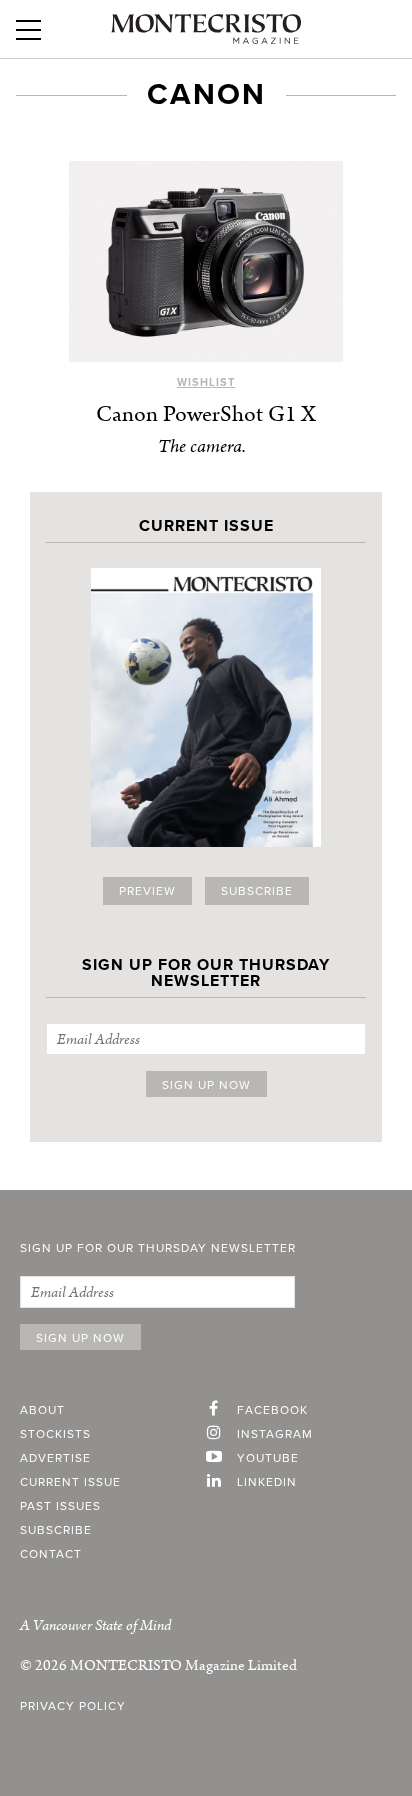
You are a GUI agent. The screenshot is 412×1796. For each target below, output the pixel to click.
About (42, 1410)
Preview (147, 891)
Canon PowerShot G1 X (206, 414)
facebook (272, 1410)
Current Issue (70, 1482)
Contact (51, 1554)
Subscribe (257, 891)
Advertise (55, 1458)
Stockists (55, 1434)
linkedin (267, 1482)
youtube (268, 1458)
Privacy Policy (73, 1706)
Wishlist (206, 382)
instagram (275, 1434)
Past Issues (60, 1506)
